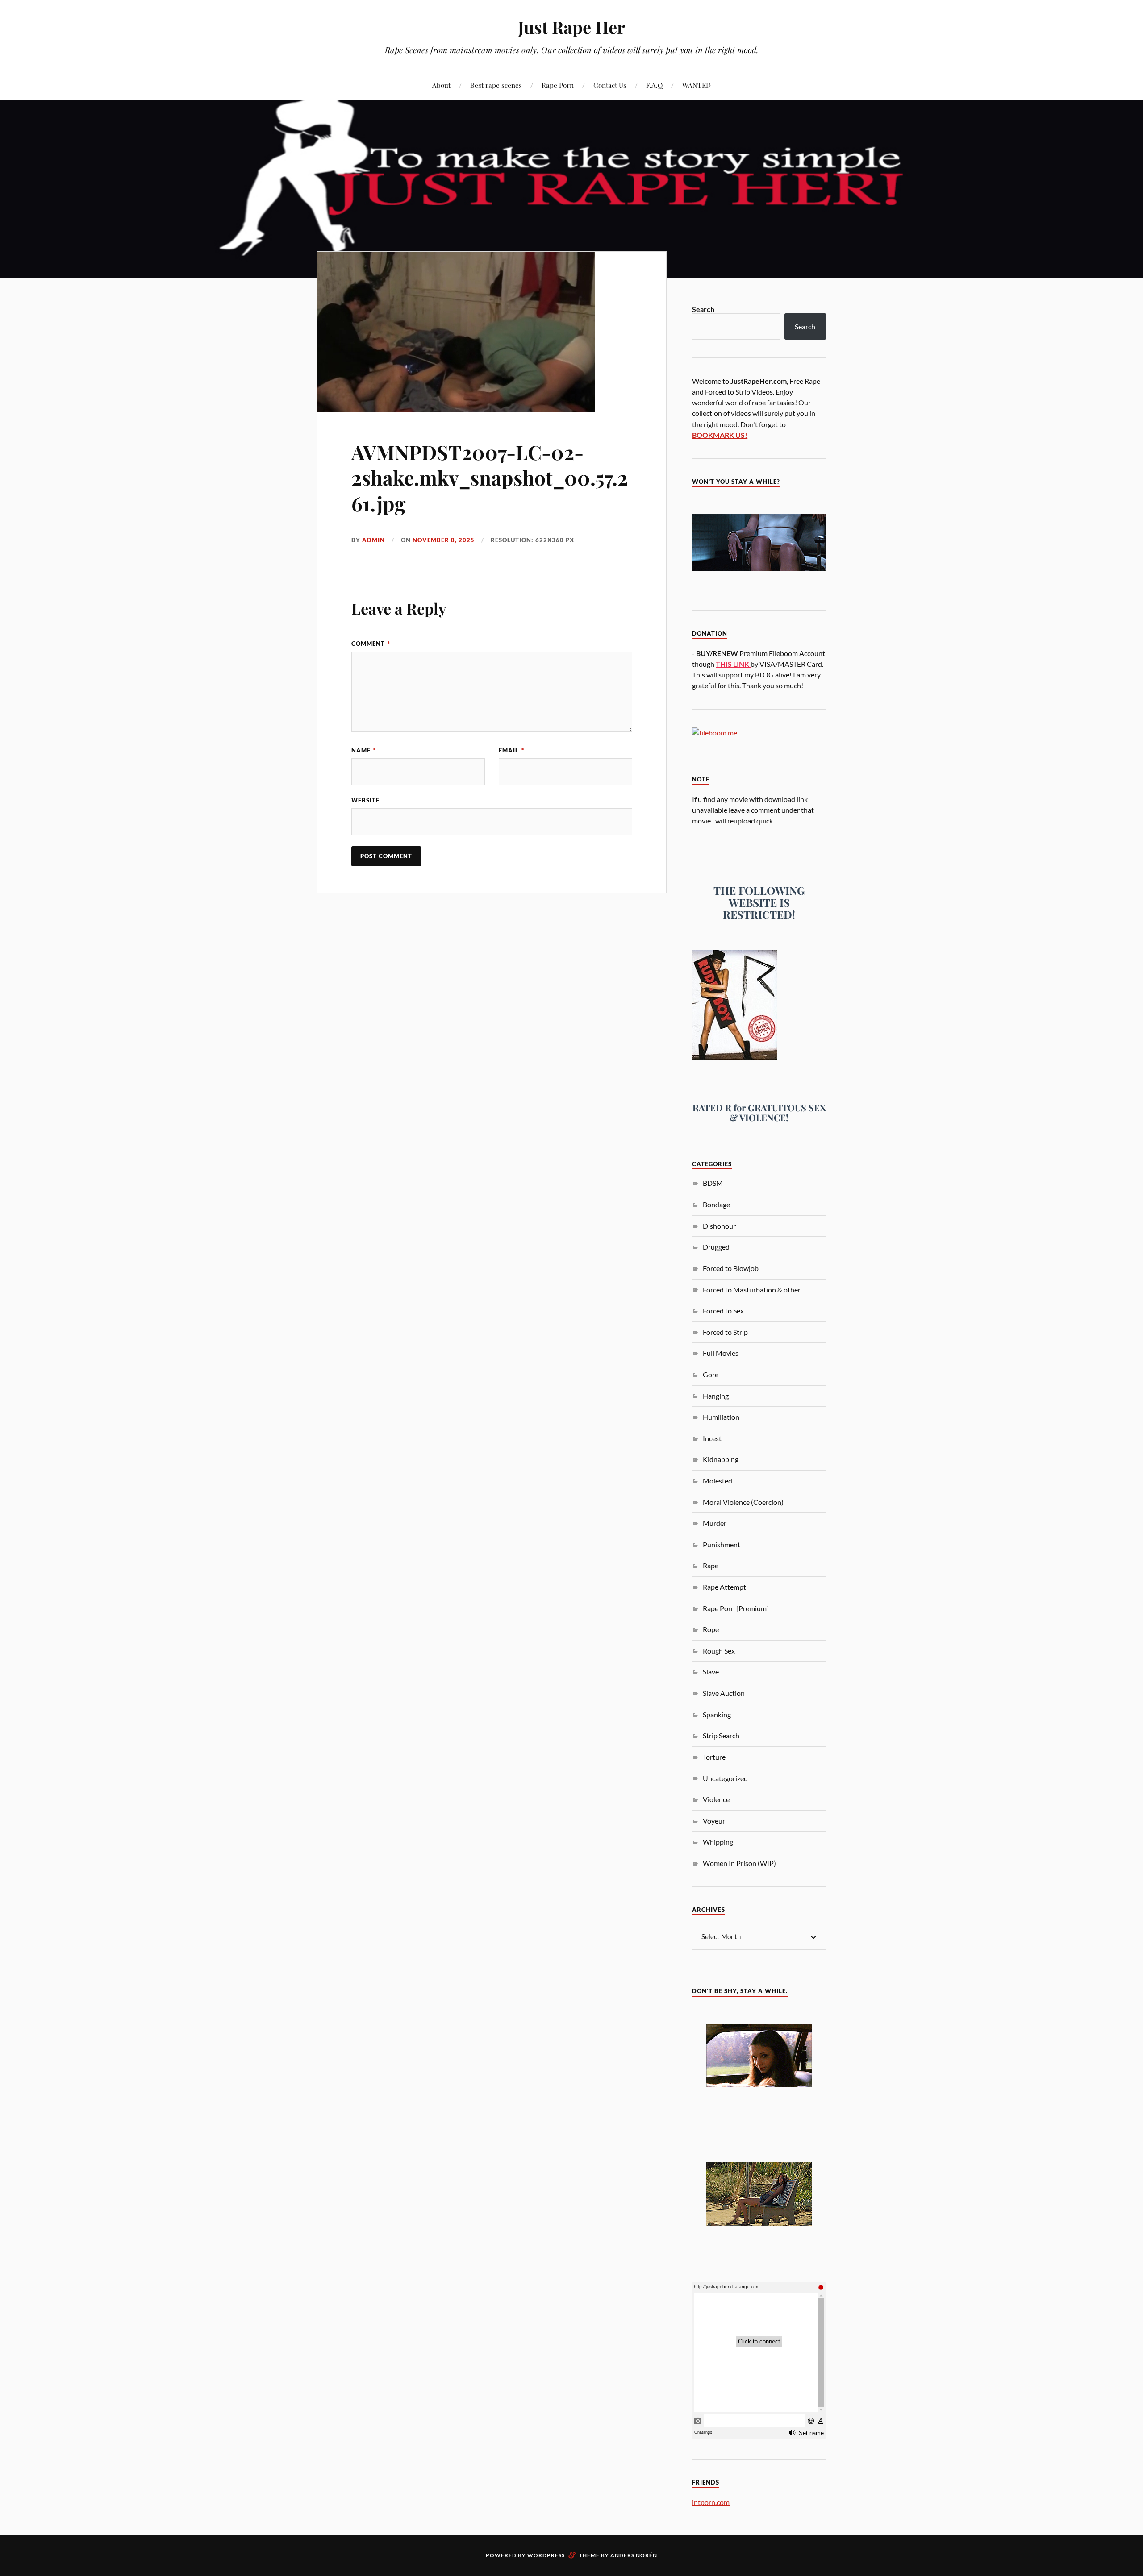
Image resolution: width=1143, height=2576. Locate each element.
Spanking (717, 1714)
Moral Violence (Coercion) (743, 1502)
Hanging (716, 1396)
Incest (712, 1438)
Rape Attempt (724, 1587)
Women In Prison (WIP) (739, 1863)
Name (364, 750)
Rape (711, 1565)
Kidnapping (721, 1459)
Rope (711, 1629)
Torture (714, 1757)
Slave (711, 1672)
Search (703, 309)
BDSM (713, 1183)
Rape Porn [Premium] (736, 1608)
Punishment (722, 1544)
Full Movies (721, 1353)
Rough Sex (719, 1651)
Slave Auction (724, 1693)
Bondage (716, 1204)
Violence (716, 1799)
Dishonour (719, 1226)
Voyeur (714, 1821)
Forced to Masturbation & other (752, 1290)
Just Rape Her (571, 27)
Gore (711, 1374)
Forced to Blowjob (731, 1268)
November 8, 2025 (444, 540)
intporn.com (711, 2502)
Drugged (716, 1247)
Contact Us (610, 85)
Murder (715, 1523)
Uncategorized (725, 1778)
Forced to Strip (725, 1332)
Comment (371, 644)
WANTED (697, 85)
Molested (718, 1481)
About (441, 85)
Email (511, 750)
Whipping (718, 1842)
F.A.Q (654, 85)
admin (373, 540)
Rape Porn (558, 85)
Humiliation (721, 1417)
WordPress (546, 2555)
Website (365, 800)
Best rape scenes (496, 85)
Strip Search (721, 1735)
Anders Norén (634, 2555)
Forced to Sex (723, 1311)
